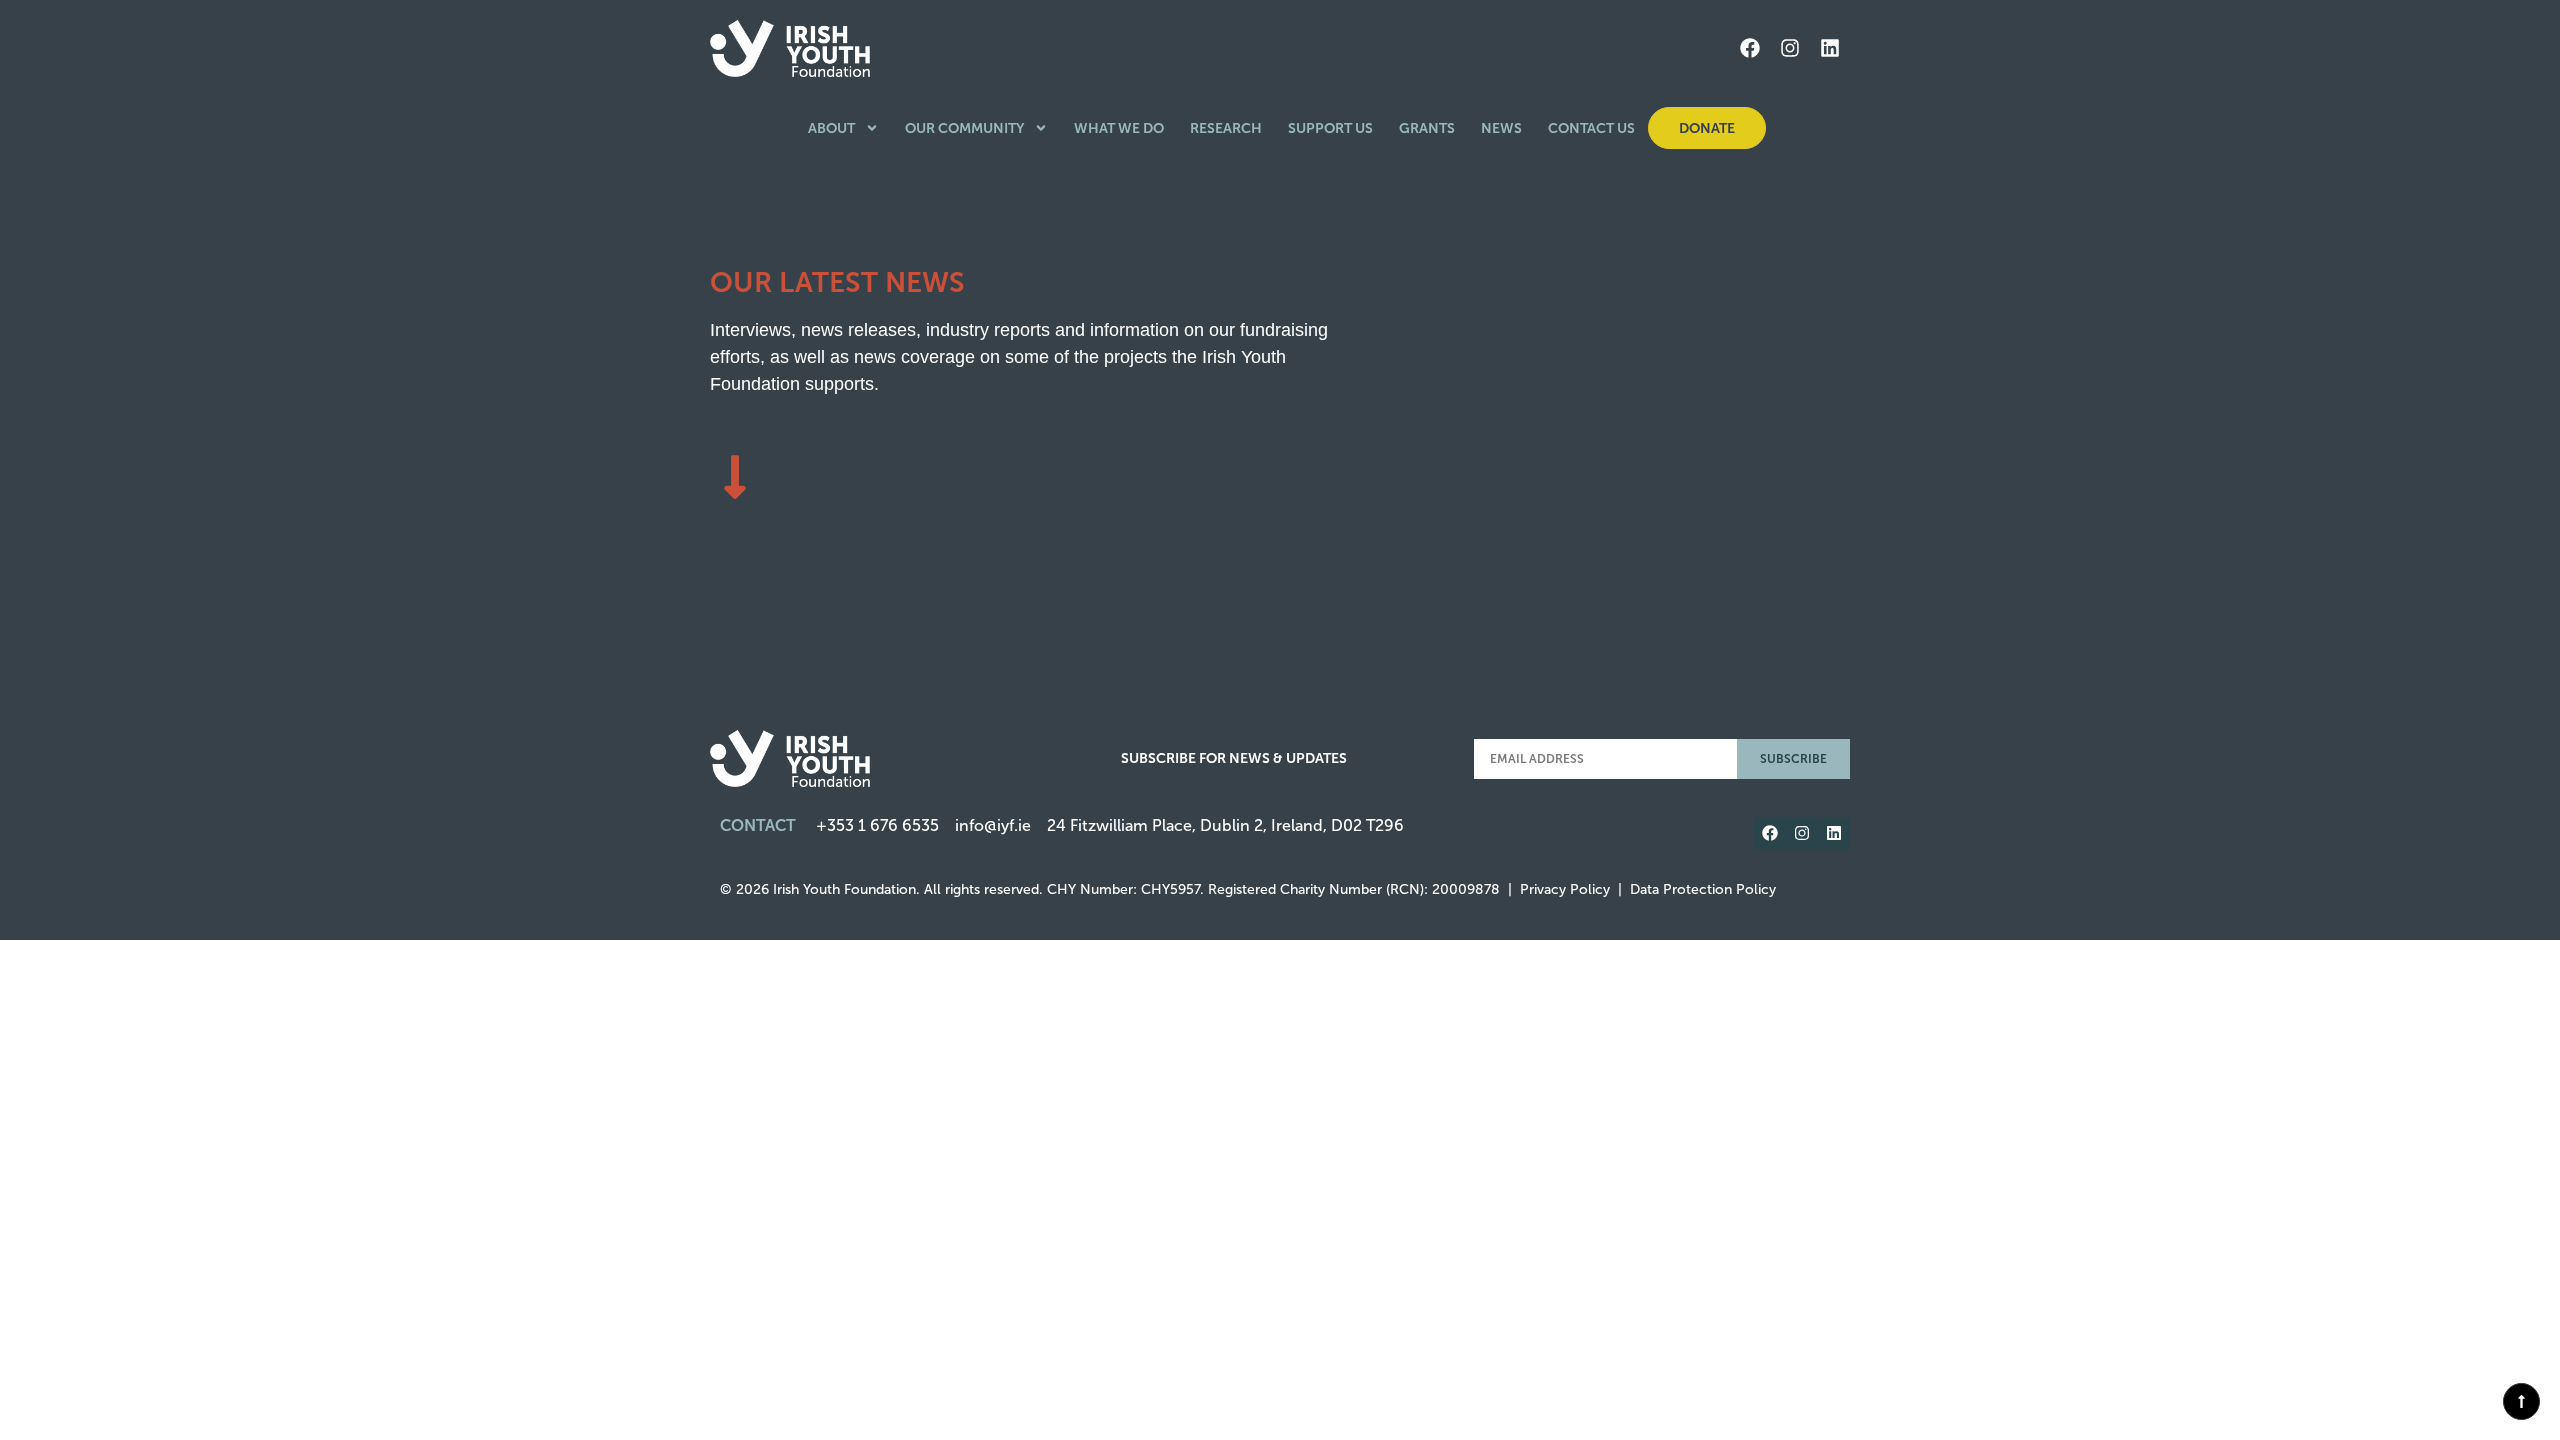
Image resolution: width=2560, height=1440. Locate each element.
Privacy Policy (1565, 889)
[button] (2521, 1401)
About (831, 128)
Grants (1427, 128)
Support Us (1330, 128)
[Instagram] (1790, 48)
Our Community (964, 128)
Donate (1707, 128)
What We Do (1119, 128)
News (1501, 128)
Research (1226, 128)
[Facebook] (1750, 48)
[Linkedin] (1830, 48)
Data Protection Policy (1703, 889)
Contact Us (1591, 128)
